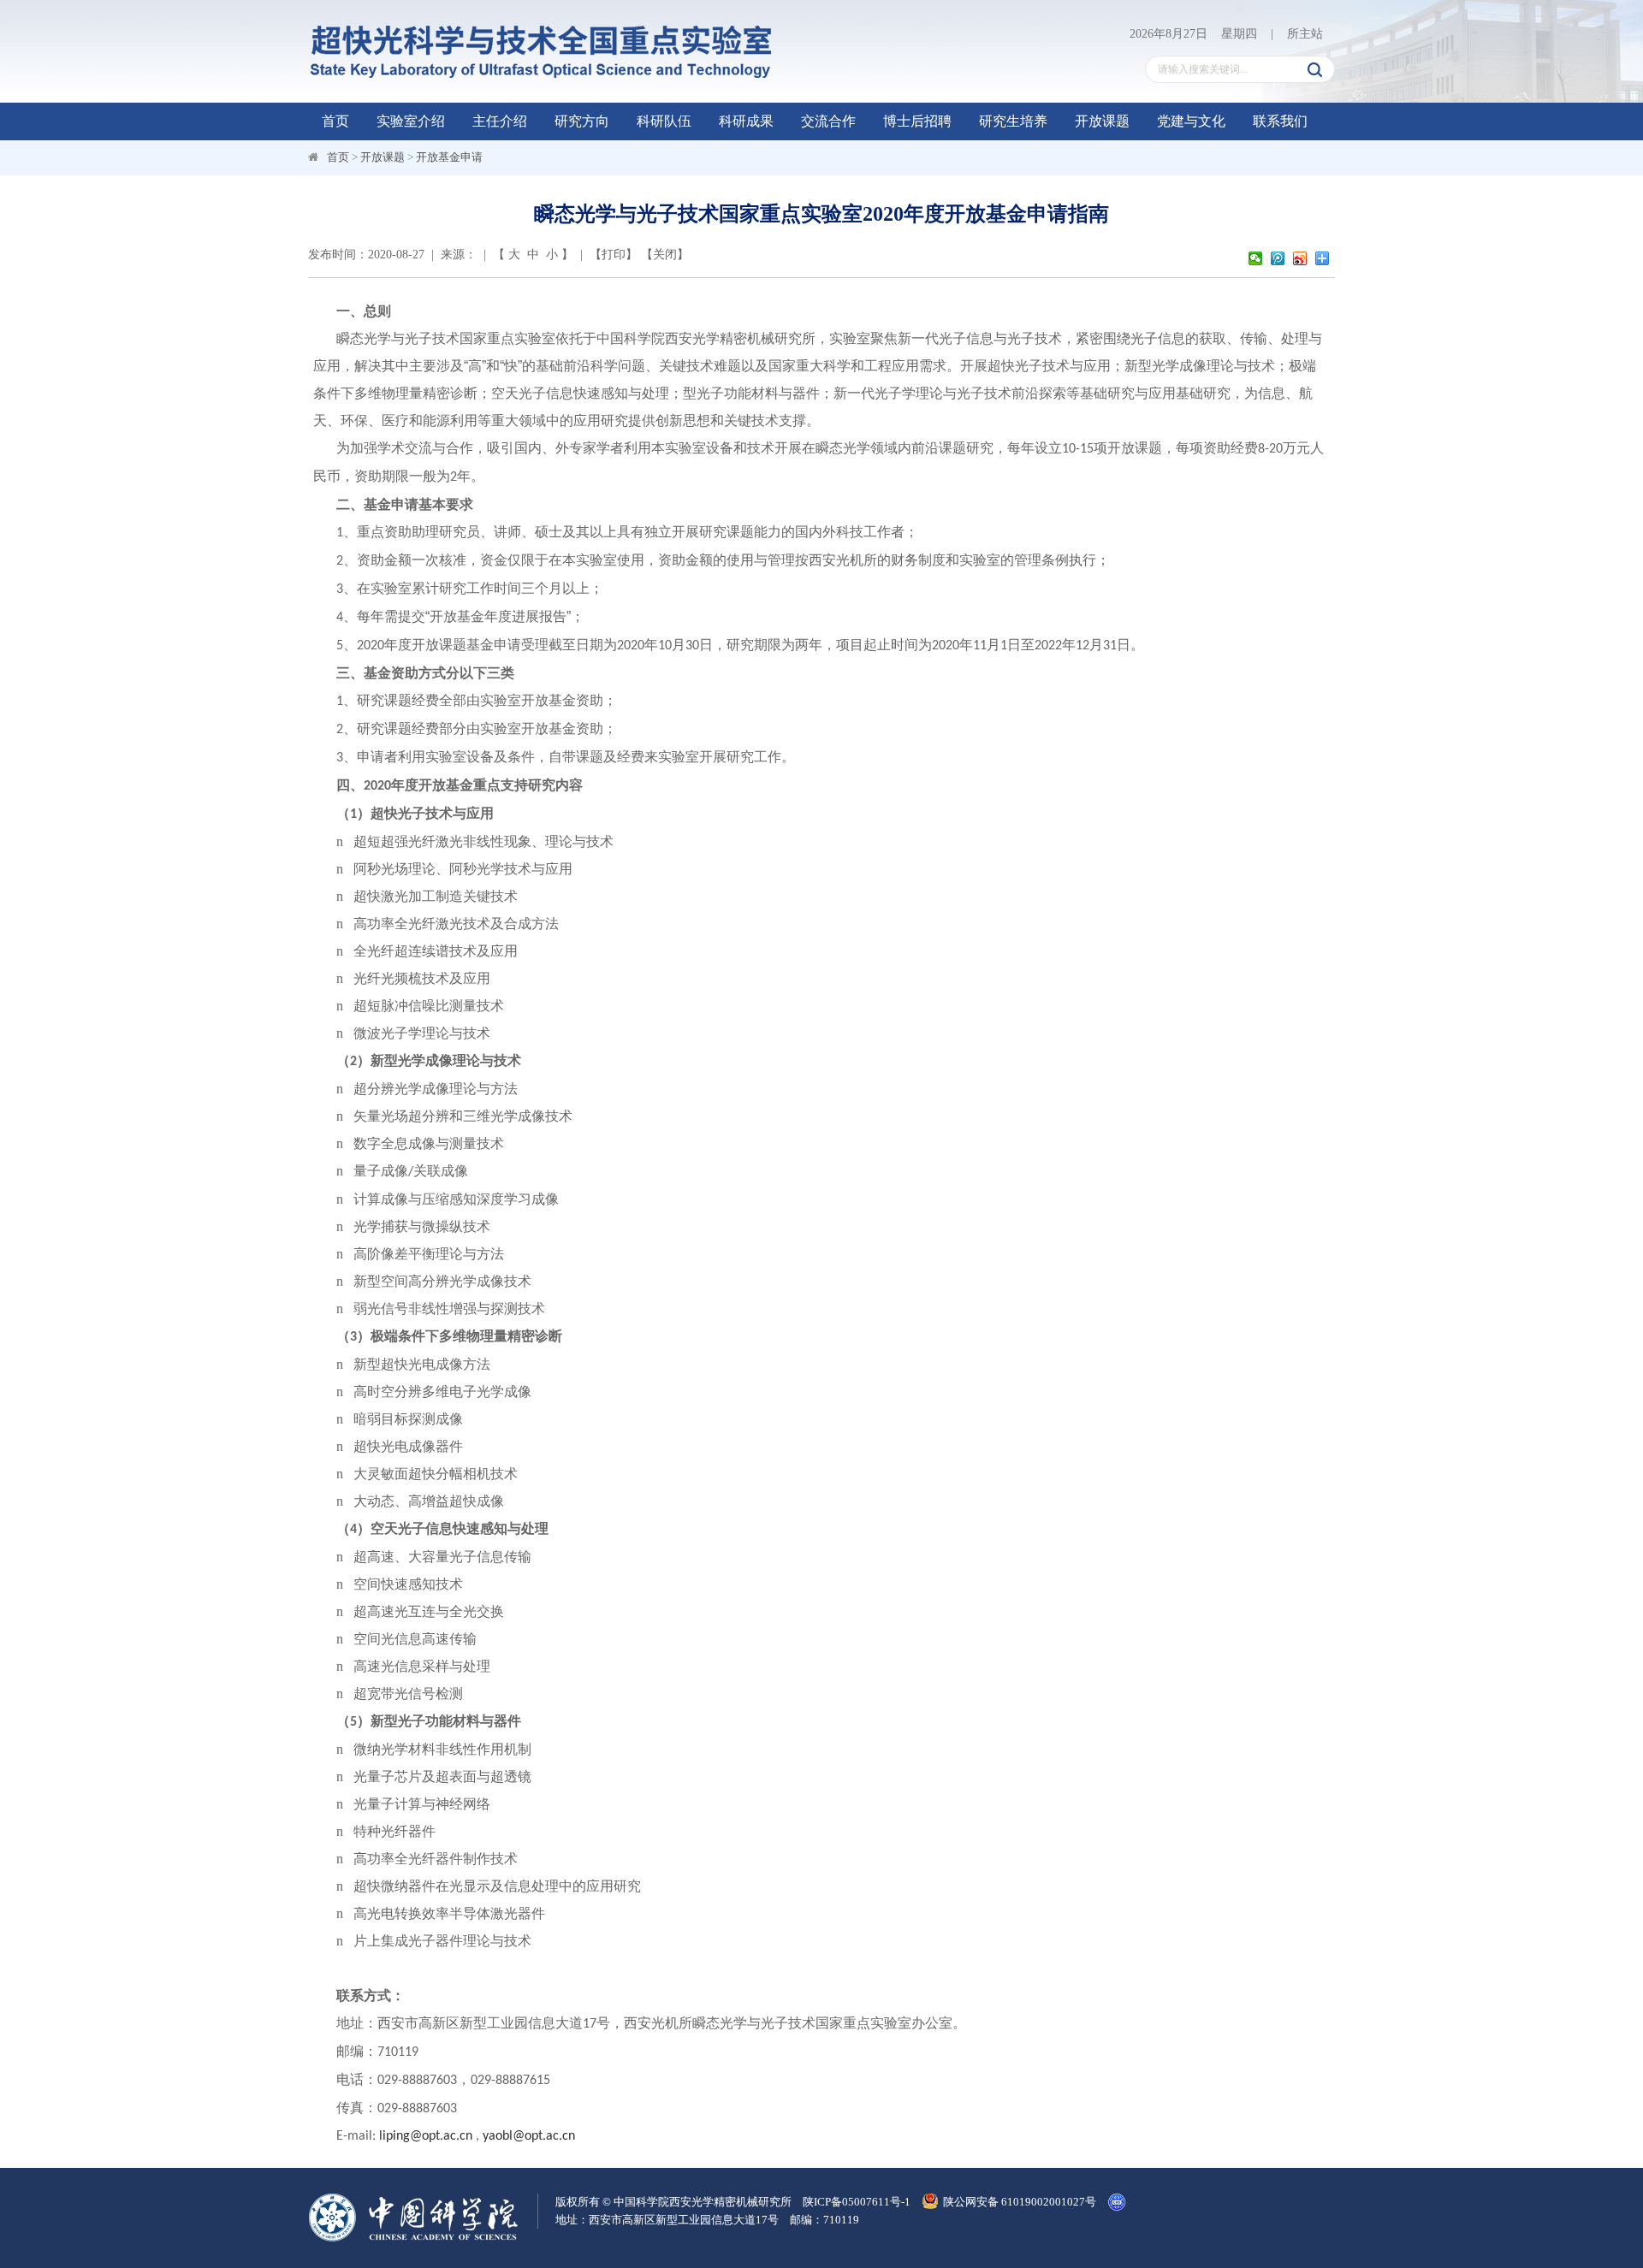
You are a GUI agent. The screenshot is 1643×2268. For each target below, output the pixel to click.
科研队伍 (664, 121)
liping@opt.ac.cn (426, 2136)
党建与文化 (1191, 121)
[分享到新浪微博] (1302, 258)
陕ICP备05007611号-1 (857, 2202)
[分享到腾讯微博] (1279, 258)
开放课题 (1102, 121)
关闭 (665, 255)
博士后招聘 (917, 121)
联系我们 (1280, 121)
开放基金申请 (449, 157)
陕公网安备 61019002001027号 (1020, 2202)
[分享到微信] (1257, 258)
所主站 (1305, 34)
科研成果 (746, 121)
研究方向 (582, 121)
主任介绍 (500, 121)
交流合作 (828, 121)
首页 (335, 121)
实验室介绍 (411, 121)
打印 (614, 255)
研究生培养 (1013, 121)
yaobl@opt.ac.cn (529, 2136)
